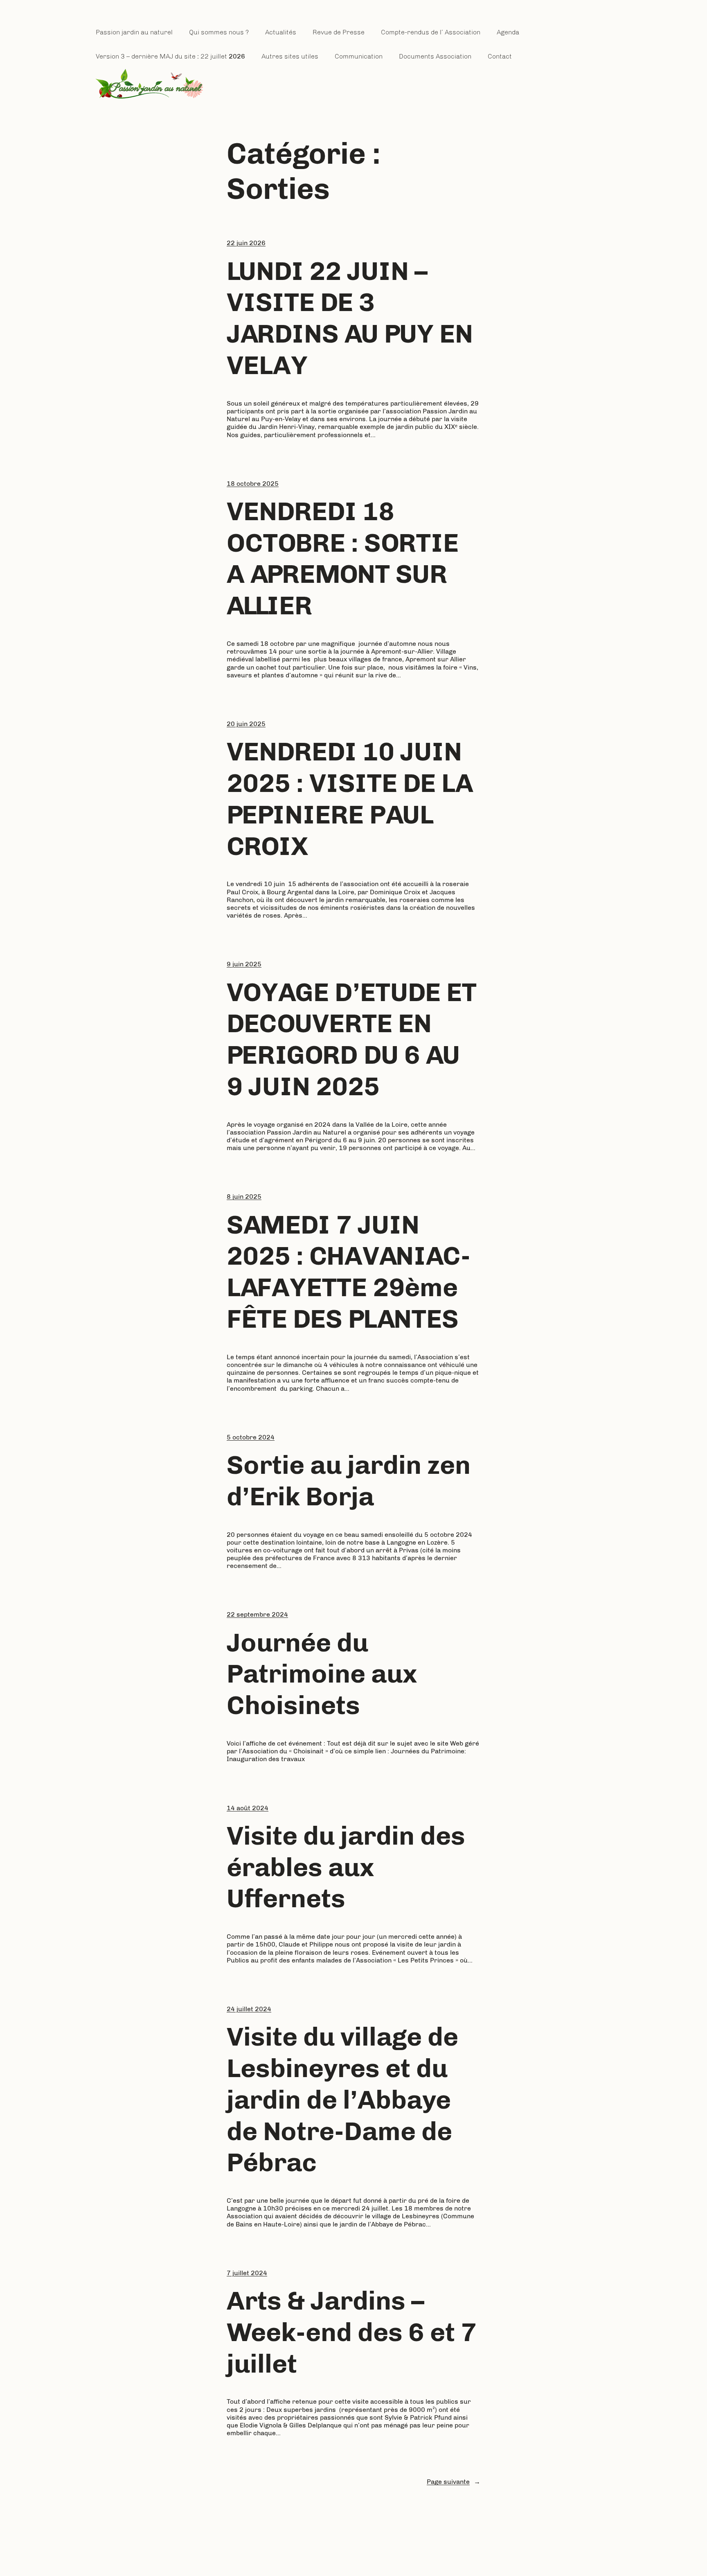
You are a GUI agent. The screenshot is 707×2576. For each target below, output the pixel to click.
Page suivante (454, 2482)
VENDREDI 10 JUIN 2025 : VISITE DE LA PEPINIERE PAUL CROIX (350, 799)
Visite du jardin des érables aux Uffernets (346, 1867)
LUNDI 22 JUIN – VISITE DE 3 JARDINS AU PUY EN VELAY (350, 318)
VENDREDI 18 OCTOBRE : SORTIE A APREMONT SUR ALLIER (343, 558)
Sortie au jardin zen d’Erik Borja (349, 1481)
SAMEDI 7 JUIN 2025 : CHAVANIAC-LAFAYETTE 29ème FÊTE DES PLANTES (349, 1272)
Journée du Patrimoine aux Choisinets (322, 1674)
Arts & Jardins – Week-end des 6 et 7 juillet (352, 2332)
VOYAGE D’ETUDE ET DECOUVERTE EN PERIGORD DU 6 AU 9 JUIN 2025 (352, 1039)
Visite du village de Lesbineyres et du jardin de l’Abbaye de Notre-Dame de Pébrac (342, 2099)
